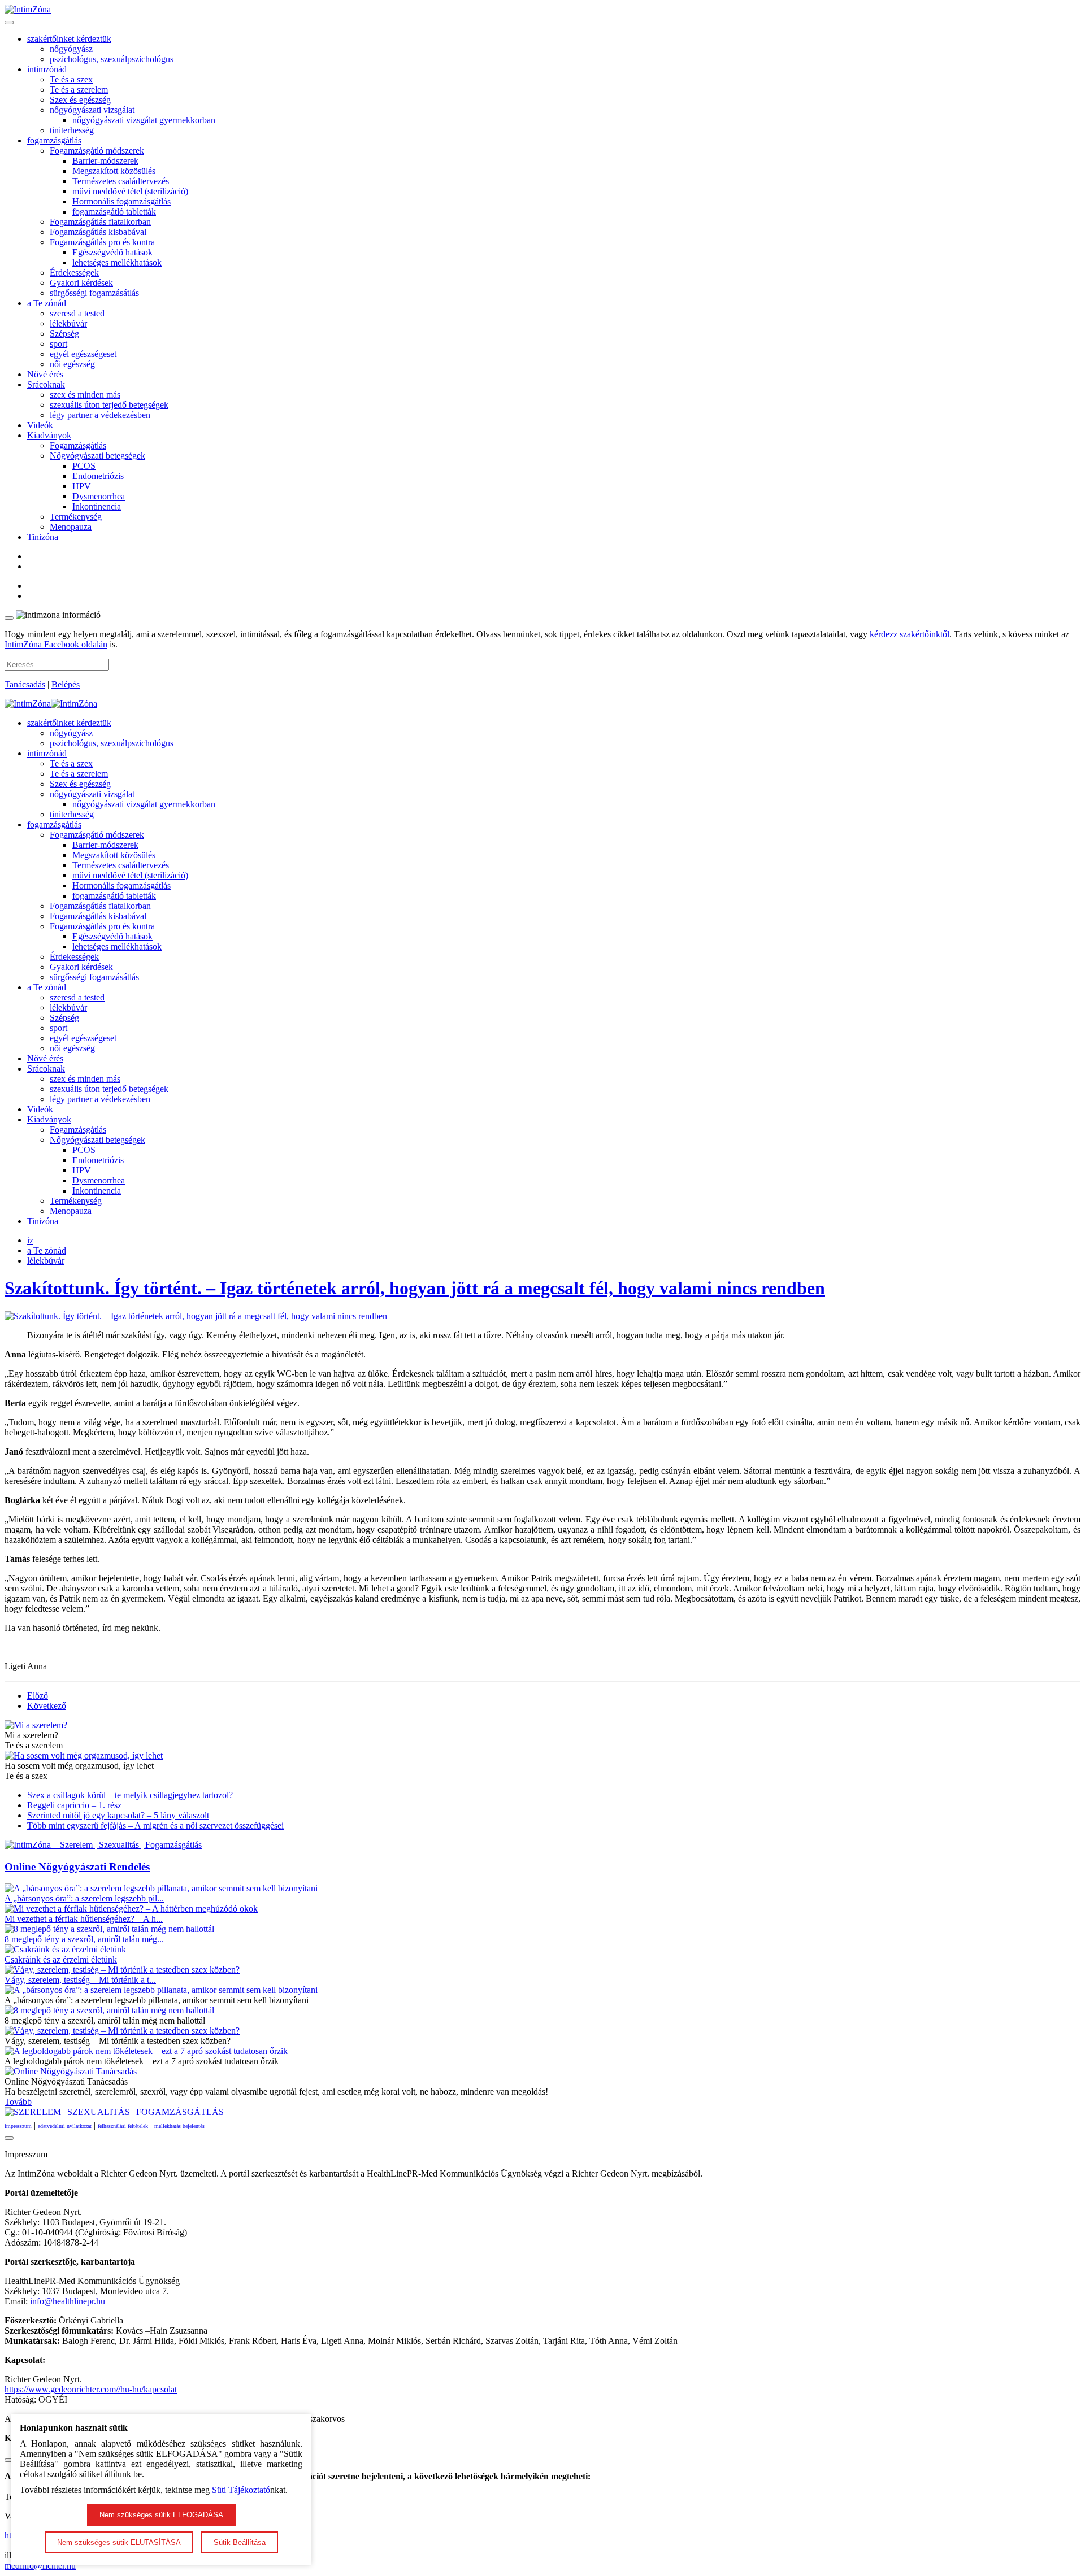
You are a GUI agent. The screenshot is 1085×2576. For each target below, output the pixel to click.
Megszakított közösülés (114, 171)
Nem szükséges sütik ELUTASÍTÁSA (119, 2542)
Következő (47, 1706)
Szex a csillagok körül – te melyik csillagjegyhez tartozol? (130, 1795)
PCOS (84, 466)
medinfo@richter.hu (40, 2566)
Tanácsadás (25, 684)
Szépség (64, 334)
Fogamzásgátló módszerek (97, 151)
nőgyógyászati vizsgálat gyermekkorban (144, 120)
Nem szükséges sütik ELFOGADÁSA (161, 2515)
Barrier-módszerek (105, 161)
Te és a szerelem (79, 90)
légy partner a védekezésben (100, 415)
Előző (38, 1696)
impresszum (18, 2126)
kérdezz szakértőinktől (910, 634)
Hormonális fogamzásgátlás (121, 201)
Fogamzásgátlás (78, 445)
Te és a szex (71, 79)
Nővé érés (45, 374)
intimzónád (47, 69)
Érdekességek (74, 273)
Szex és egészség (80, 100)
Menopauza (71, 527)
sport (58, 344)
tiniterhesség (72, 130)
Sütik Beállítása (240, 2542)
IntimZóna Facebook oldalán (56, 644)
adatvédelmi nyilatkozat (65, 2126)
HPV (82, 486)
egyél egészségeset (83, 354)
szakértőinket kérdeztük (69, 39)
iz (30, 1240)
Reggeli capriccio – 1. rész (74, 1805)
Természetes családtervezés (121, 181)
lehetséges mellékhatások (117, 262)
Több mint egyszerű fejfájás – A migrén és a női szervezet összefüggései (155, 1826)
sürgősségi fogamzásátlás (94, 293)
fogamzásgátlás (54, 140)
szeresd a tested (77, 313)
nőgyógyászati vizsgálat (92, 110)
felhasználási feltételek (123, 2126)
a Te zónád (47, 303)
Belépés (66, 684)
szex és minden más (85, 395)
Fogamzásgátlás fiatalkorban (100, 222)
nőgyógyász (71, 49)
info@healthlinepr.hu (68, 2301)
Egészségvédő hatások (112, 252)
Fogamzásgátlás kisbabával (98, 232)
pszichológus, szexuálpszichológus (112, 59)
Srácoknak (46, 384)
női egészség (72, 364)
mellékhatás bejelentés (179, 2126)
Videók (40, 425)
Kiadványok (49, 435)
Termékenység (76, 517)
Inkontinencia (97, 506)
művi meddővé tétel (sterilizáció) (130, 191)
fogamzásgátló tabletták (114, 212)
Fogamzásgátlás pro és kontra (102, 242)
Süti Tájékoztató (241, 2490)
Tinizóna (43, 537)
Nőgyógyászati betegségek (97, 456)
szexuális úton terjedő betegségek (109, 405)
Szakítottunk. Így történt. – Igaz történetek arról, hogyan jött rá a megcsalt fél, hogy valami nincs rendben (415, 1288)
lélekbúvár (68, 323)
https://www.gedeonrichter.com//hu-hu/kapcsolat (91, 2389)
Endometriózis (98, 476)
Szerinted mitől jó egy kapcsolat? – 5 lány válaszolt (118, 1815)
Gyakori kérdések (81, 283)
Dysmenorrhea (99, 496)
